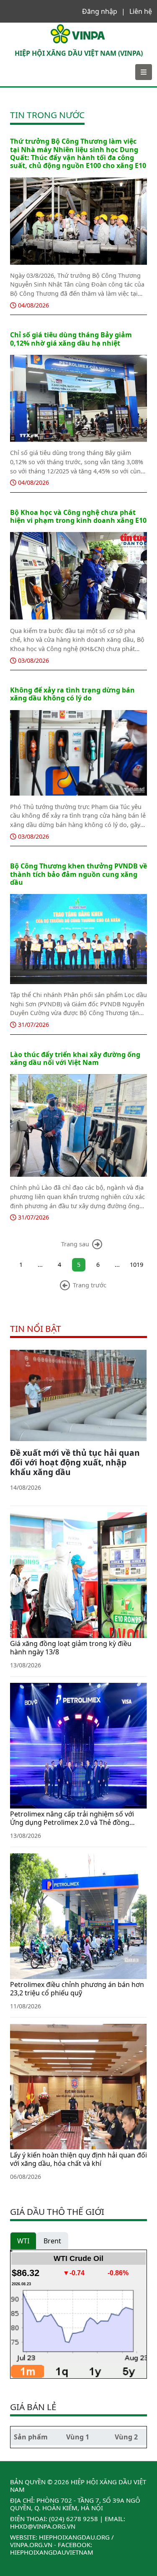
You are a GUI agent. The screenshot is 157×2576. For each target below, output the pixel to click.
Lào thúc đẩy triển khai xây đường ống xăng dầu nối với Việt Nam (75, 1058)
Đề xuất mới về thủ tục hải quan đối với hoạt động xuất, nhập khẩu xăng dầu (75, 1462)
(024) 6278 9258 (73, 2519)
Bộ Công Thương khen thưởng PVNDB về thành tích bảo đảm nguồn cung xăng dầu (78, 874)
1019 (136, 1265)
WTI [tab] (23, 2241)
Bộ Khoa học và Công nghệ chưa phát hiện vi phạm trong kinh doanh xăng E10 (78, 516)
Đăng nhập (100, 11)
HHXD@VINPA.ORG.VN (43, 2526)
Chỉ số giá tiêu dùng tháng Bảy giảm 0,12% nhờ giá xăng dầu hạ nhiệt (71, 339)
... (40, 1265)
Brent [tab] (52, 2241)
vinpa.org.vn (31, 2545)
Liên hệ (141, 11)
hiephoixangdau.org (74, 2537)
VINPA (15, 27)
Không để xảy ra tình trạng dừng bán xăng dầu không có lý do (72, 694)
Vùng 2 (126, 2437)
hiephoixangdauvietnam (52, 2552)
